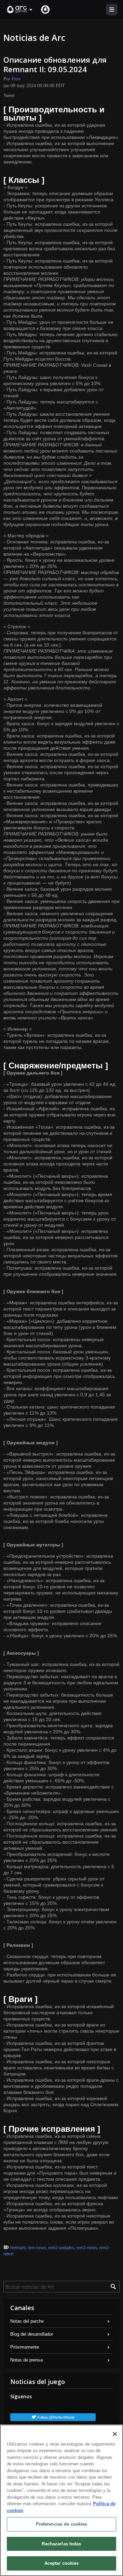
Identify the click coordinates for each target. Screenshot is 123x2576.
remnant (18, 2248)
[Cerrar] (115, 2434)
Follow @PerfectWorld (56, 2417)
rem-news (37, 2248)
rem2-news (87, 2248)
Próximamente (25, 2347)
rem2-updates (61, 2248)
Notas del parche (27, 2321)
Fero (16, 79)
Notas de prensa (26, 2360)
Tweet (9, 96)
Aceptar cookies (62, 2563)
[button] (20, 10)
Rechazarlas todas (61, 2544)
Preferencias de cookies (62, 2524)
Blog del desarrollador (32, 2334)
